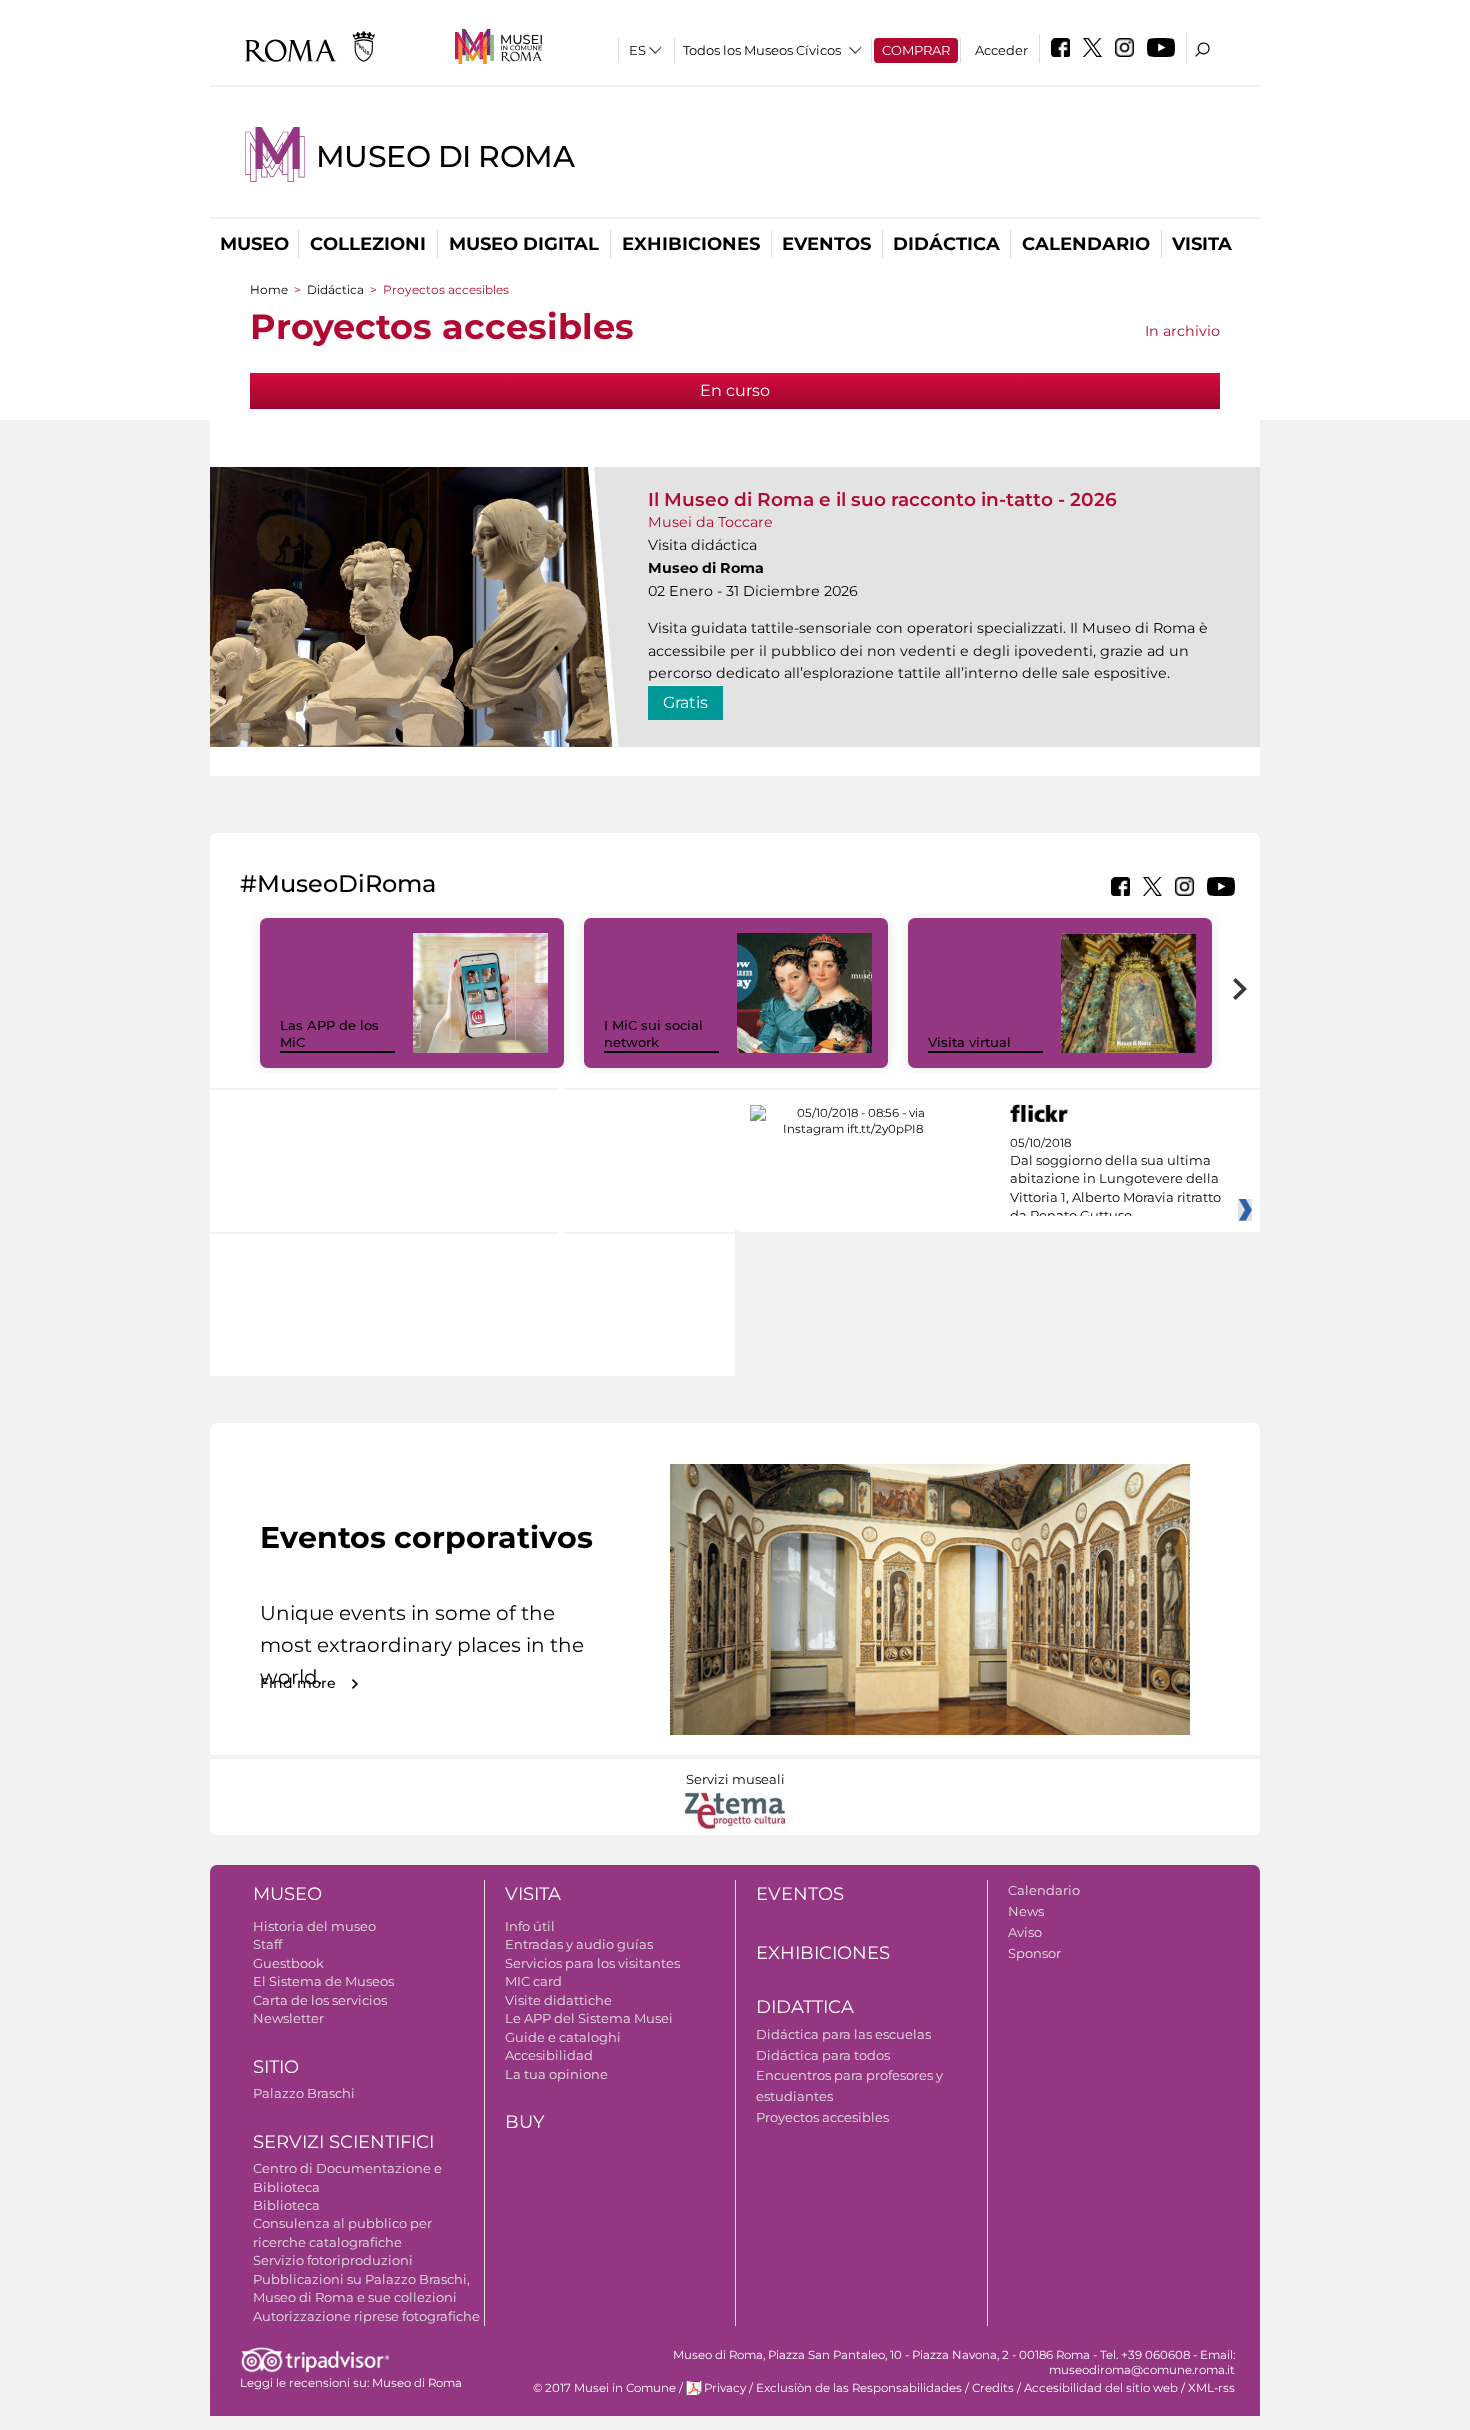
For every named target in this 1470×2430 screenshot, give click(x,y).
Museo (254, 244)
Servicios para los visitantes (592, 1963)
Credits (993, 2388)
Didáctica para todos (823, 2055)
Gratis (685, 702)
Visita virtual (969, 1042)
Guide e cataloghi (563, 2037)
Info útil (530, 1926)
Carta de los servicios (320, 2000)
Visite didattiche (558, 2000)
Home (269, 289)
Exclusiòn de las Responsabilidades (859, 2388)
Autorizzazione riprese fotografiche (366, 2316)
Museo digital (524, 244)
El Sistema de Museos (323, 1981)
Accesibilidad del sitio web (1101, 2388)
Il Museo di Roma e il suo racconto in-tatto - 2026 (882, 499)
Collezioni (368, 244)
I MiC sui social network (653, 1033)
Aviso (1025, 1932)
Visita (1202, 244)
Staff (267, 1944)
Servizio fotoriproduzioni (333, 2260)
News (1026, 1911)
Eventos (826, 244)
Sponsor (1034, 1953)
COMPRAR (916, 50)
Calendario (1086, 244)
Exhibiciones (691, 244)
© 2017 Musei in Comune (604, 2388)
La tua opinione (556, 2074)
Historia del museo (314, 1926)
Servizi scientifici (343, 2142)
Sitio (276, 2067)
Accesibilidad (549, 2055)
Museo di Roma (445, 156)
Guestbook (288, 1963)
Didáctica (946, 244)
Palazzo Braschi (304, 2093)
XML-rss (1211, 2388)
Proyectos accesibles (822, 2117)
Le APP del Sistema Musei (589, 2018)
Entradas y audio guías (579, 1944)
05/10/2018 (1115, 1180)
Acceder (1001, 50)
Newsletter (288, 2018)
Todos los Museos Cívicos (762, 50)
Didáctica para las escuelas (843, 2034)
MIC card (533, 1981)
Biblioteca (286, 2205)
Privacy (725, 2388)
